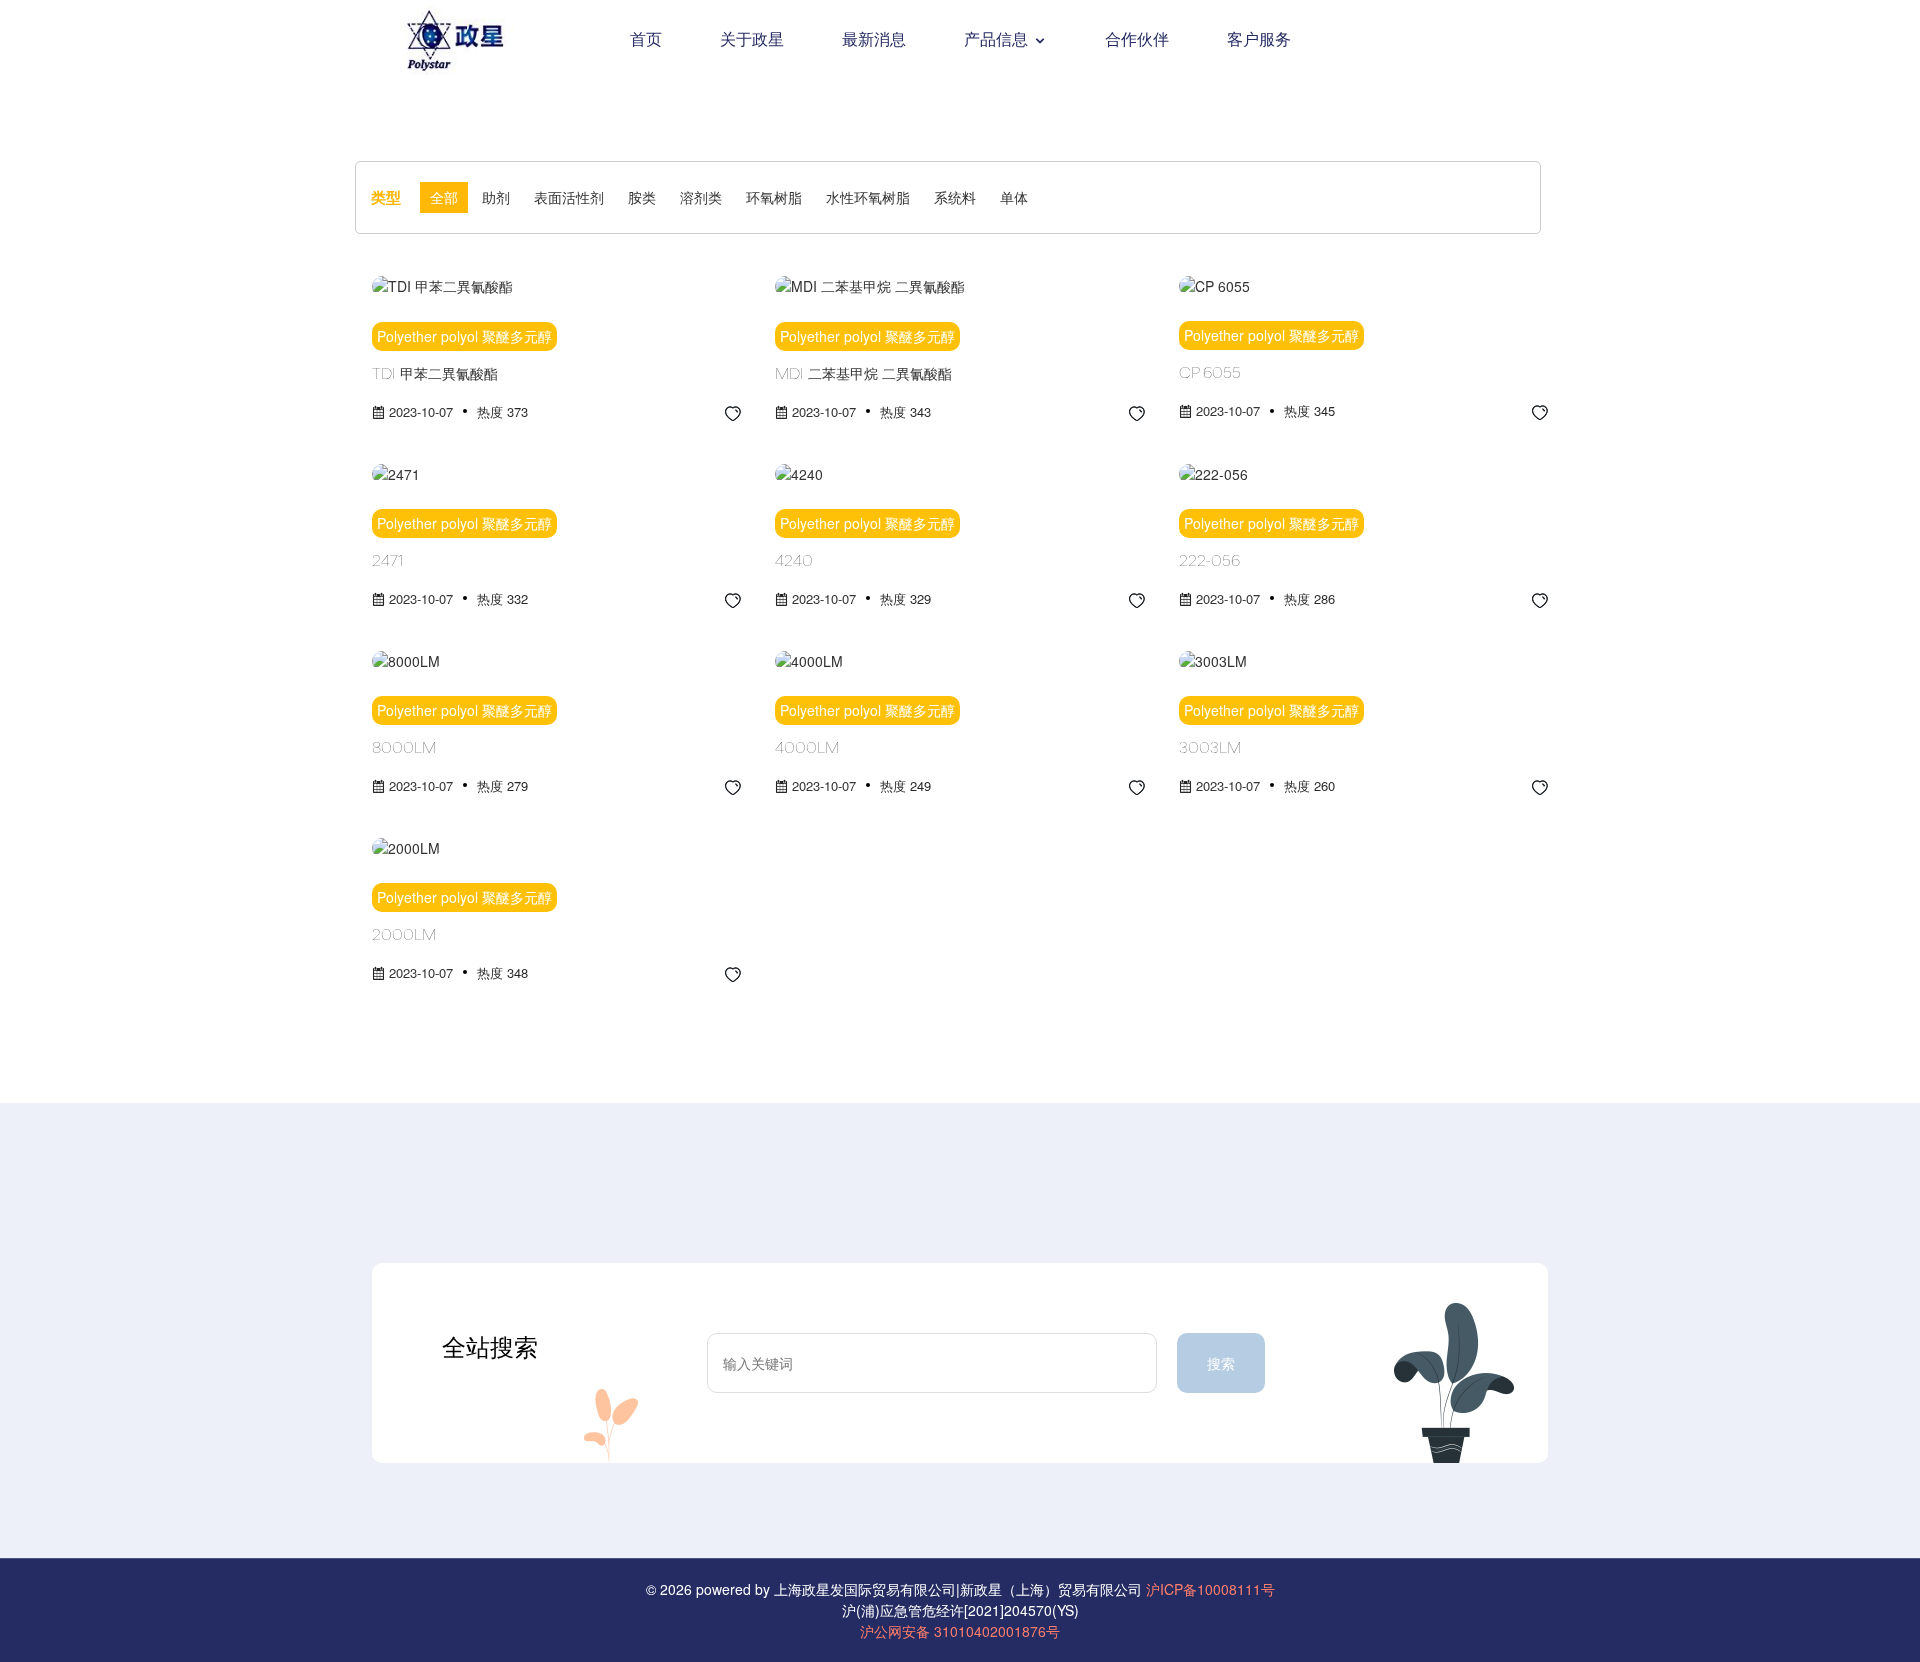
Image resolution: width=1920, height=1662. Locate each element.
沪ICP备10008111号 (1210, 1589)
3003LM (1210, 749)
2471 (387, 562)
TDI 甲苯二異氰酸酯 (435, 375)
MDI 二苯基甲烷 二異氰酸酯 (863, 375)
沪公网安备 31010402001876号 (960, 1631)
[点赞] (733, 411)
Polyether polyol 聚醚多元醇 (464, 336)
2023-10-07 (421, 411)
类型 (386, 197)
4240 (794, 562)
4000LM (807, 749)
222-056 (1209, 562)
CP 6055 (1210, 374)
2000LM (404, 936)
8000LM (404, 749)
